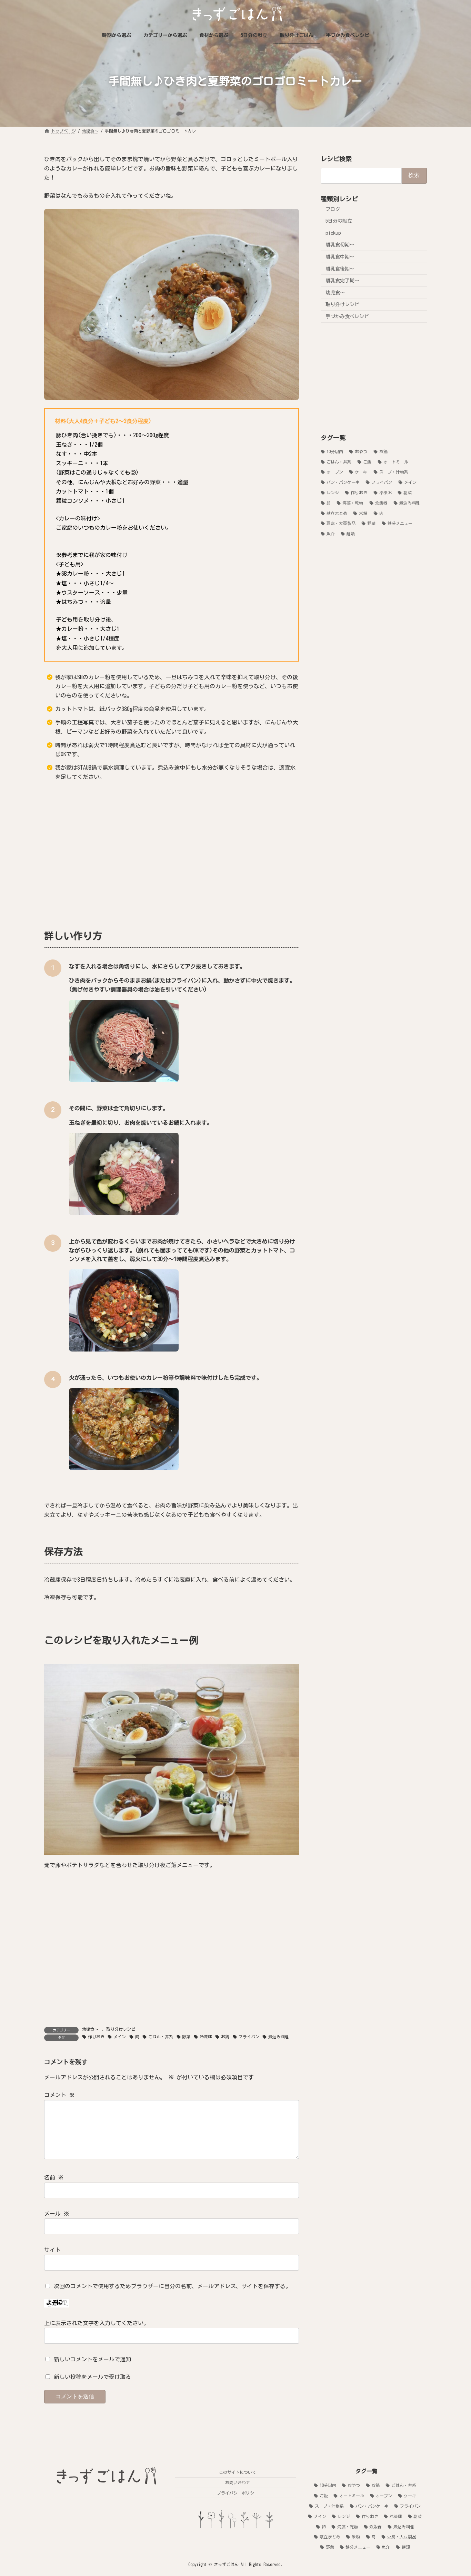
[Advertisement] (172, 854)
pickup (333, 233)
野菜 (186, 2037)
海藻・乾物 (353, 503)
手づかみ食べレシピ (347, 316)
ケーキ (361, 472)
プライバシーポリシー (238, 2493)
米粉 (363, 513)
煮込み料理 (279, 2037)
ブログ (333, 209)
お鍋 (225, 2037)
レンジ (333, 492)
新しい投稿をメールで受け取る (92, 2377)
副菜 (408, 492)
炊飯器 (381, 503)
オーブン (335, 472)
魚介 (331, 534)
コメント (59, 2095)
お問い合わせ (238, 2482)
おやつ (361, 451)
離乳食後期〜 (340, 269)
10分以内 (335, 451)
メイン (120, 2037)
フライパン (249, 2037)
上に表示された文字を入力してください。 (97, 2323)
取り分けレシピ (121, 2029)
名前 (54, 2178)
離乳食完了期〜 (342, 281)
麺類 (351, 534)
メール (57, 2214)
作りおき (96, 2037)
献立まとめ (337, 513)
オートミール (396, 462)
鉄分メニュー (400, 523)
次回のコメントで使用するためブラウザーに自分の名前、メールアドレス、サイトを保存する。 (172, 2286)
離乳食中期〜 (340, 257)
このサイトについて (238, 2472)
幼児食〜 (90, 2029)
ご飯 (367, 462)
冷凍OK (206, 2037)
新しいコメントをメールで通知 (92, 2359)
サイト (52, 2250)
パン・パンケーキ (343, 482)
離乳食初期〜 (340, 245)
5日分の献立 (339, 221)
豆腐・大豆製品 (341, 523)
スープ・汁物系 (394, 472)
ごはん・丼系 (161, 2037)
